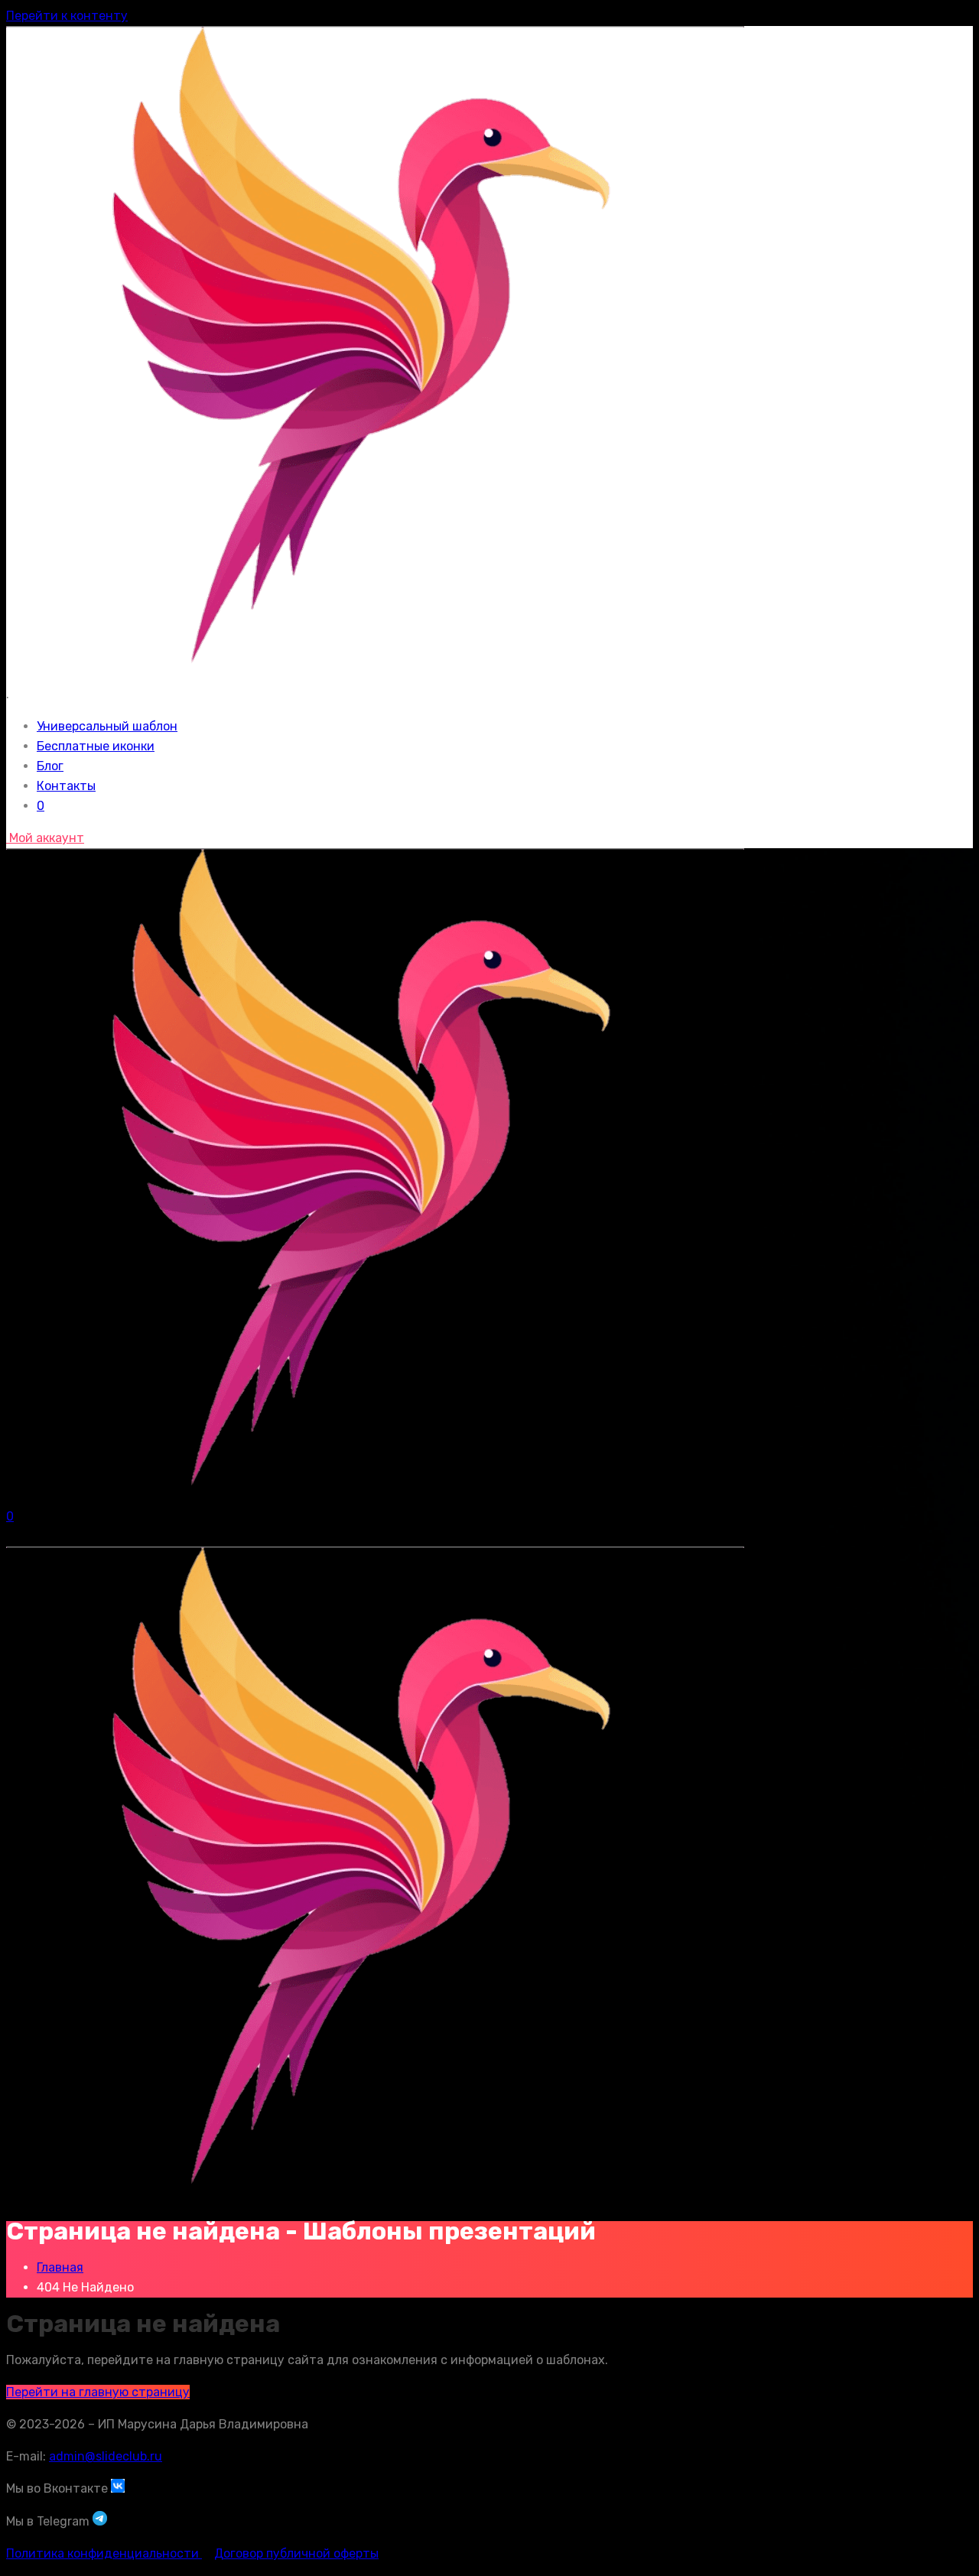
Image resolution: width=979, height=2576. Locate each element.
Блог (50, 766)
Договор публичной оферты (296, 2553)
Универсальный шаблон (107, 726)
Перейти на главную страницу (98, 2392)
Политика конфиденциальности (104, 2553)
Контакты (66, 786)
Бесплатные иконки (96, 746)
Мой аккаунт (45, 838)
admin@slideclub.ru (106, 2456)
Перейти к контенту (67, 16)
